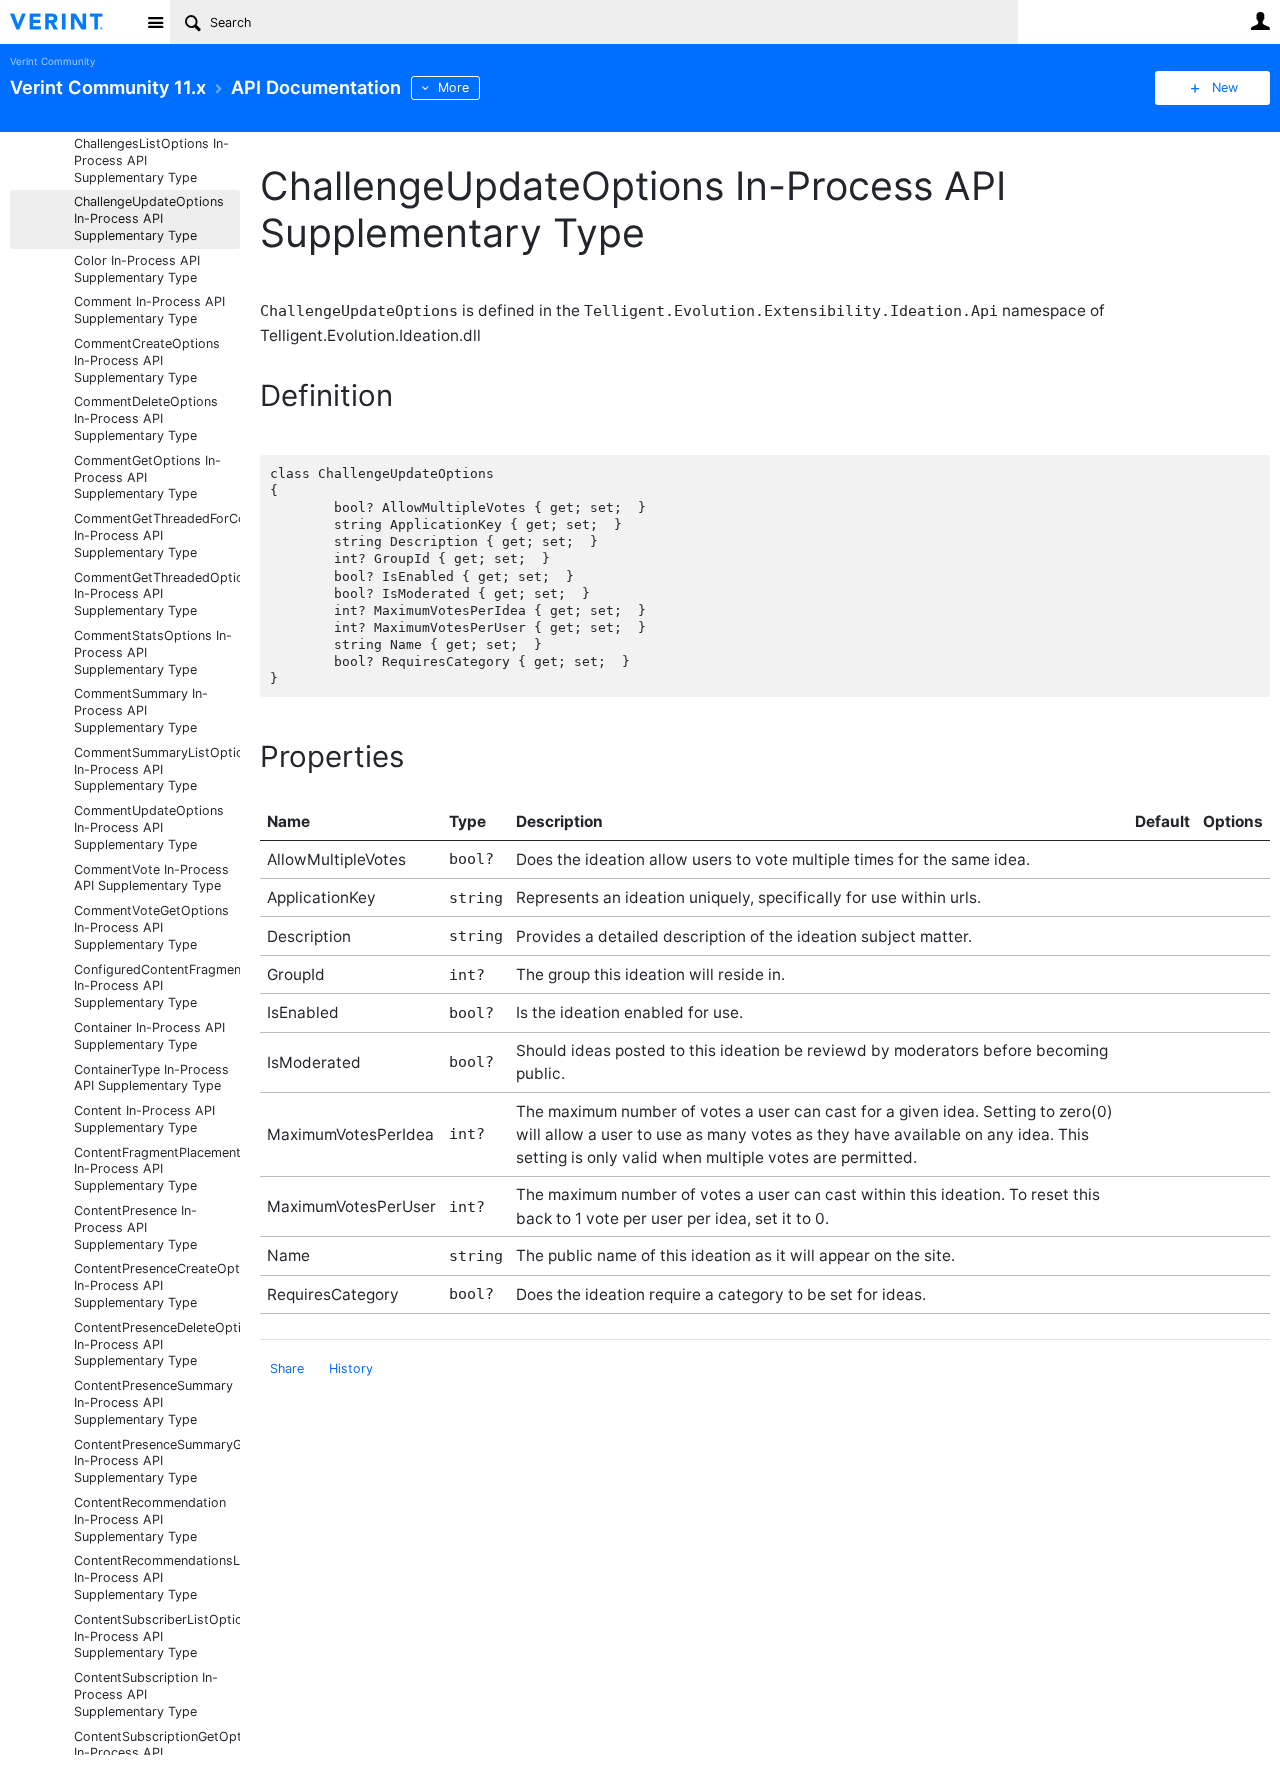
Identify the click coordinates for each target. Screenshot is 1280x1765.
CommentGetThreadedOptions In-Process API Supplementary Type (157, 594)
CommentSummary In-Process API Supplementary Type (141, 710)
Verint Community (52, 61)
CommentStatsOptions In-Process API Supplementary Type (153, 652)
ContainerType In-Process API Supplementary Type (151, 1078)
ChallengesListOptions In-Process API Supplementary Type (151, 160)
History (351, 1368)
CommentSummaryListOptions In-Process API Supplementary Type (157, 769)
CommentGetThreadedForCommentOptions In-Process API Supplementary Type (157, 535)
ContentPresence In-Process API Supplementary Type (135, 1227)
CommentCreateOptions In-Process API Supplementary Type (147, 360)
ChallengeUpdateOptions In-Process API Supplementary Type (149, 218)
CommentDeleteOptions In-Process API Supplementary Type (146, 418)
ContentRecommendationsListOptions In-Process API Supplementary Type (157, 1577)
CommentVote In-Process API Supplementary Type (151, 878)
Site (155, 22)
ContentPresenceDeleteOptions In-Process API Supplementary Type (157, 1344)
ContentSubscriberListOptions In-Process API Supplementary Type (157, 1636)
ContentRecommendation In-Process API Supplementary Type (150, 1519)
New (1225, 87)
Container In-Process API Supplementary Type (149, 1036)
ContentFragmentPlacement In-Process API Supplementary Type (157, 1169)
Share (287, 1368)
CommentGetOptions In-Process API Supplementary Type (147, 477)
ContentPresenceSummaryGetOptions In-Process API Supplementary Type (157, 1461)
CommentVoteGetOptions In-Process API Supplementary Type (151, 927)
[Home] (72, 22)
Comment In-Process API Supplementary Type (149, 310)
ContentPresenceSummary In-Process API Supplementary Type (153, 1402)
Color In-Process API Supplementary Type (137, 269)
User (1260, 21)
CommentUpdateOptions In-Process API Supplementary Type (149, 827)
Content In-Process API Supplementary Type (144, 1119)
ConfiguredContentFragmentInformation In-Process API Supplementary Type (157, 986)
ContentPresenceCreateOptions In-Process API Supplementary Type (157, 1285)
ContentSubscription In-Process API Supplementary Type (146, 1694)
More (453, 87)
